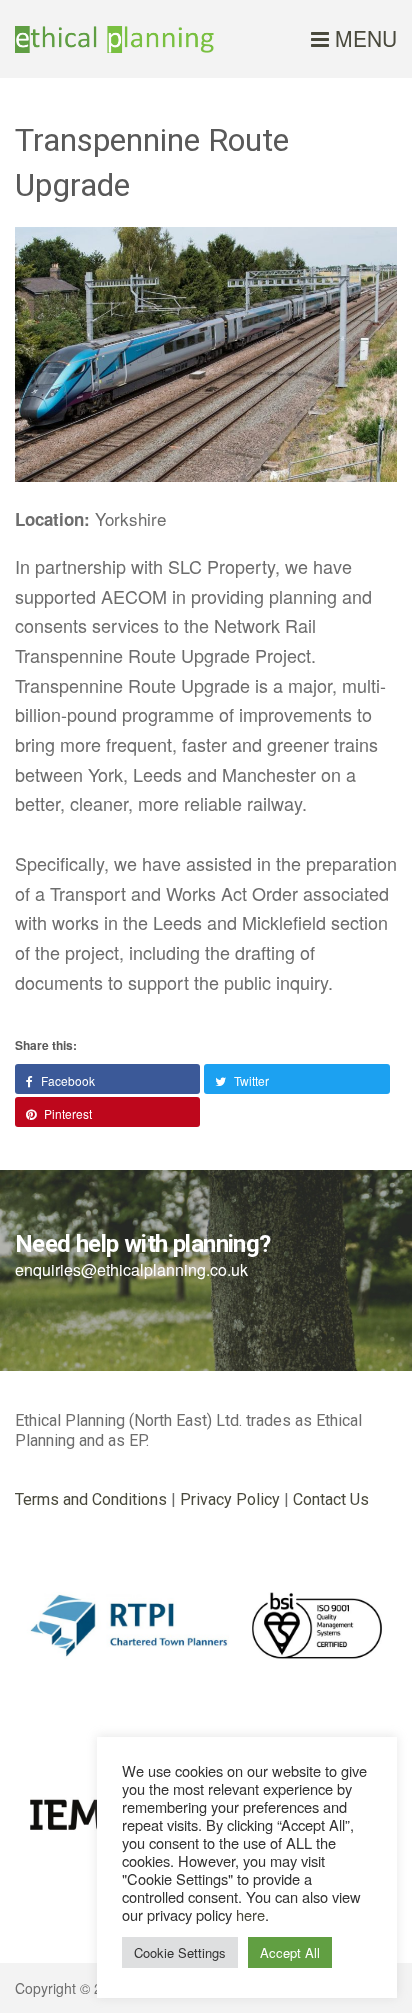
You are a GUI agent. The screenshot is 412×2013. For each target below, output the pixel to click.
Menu (363, 39)
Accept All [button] (290, 1952)
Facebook (66, 1080)
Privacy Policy (230, 1499)
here (250, 1914)
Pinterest (66, 1113)
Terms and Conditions (91, 1499)
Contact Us (331, 1499)
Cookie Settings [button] (180, 1952)
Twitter (250, 1080)
